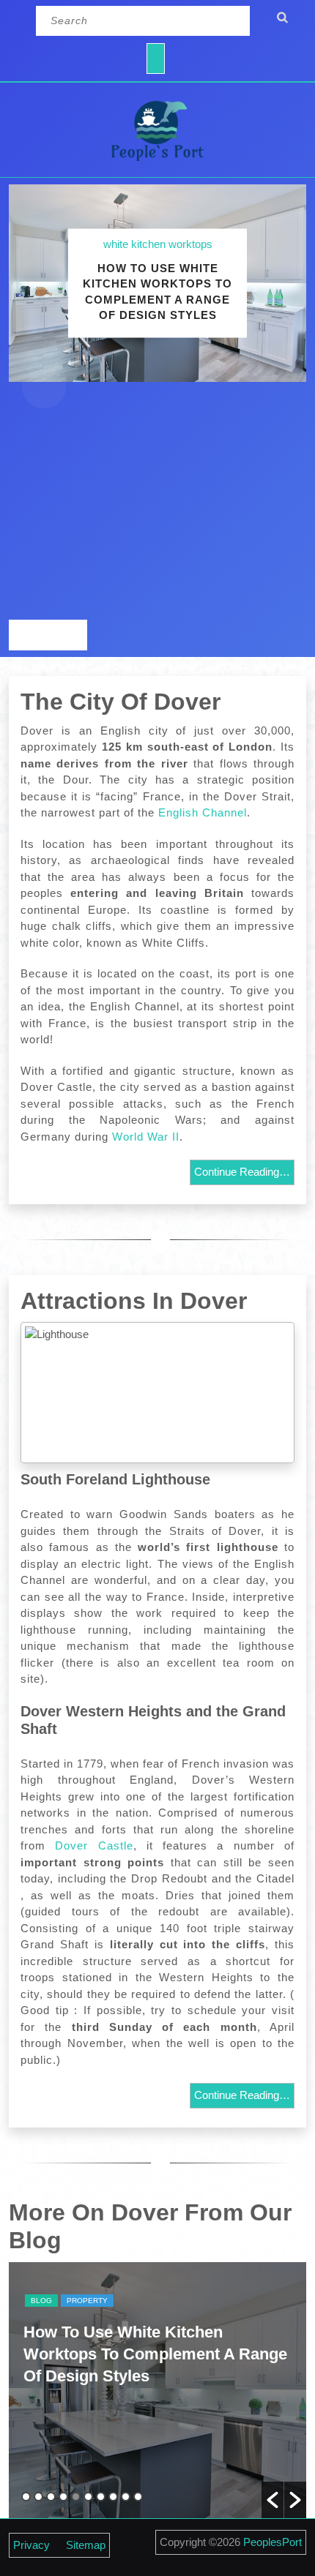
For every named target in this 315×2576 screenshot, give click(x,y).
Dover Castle (94, 1845)
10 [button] (138, 2497)
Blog (41, 2301)
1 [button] (26, 2497)
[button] (273, 2500)
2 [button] (38, 2497)
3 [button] (51, 2497)
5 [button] (76, 2497)
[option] (157, 2390)
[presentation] (28, 635)
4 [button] (63, 2497)
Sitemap (86, 2545)
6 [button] (88, 2497)
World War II (146, 1137)
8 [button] (113, 2497)
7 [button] (101, 2497)
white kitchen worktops (158, 244)
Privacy (31, 2545)
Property (87, 2301)
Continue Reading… (242, 1172)
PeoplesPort (273, 2542)
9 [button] (126, 2497)
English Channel (203, 812)
